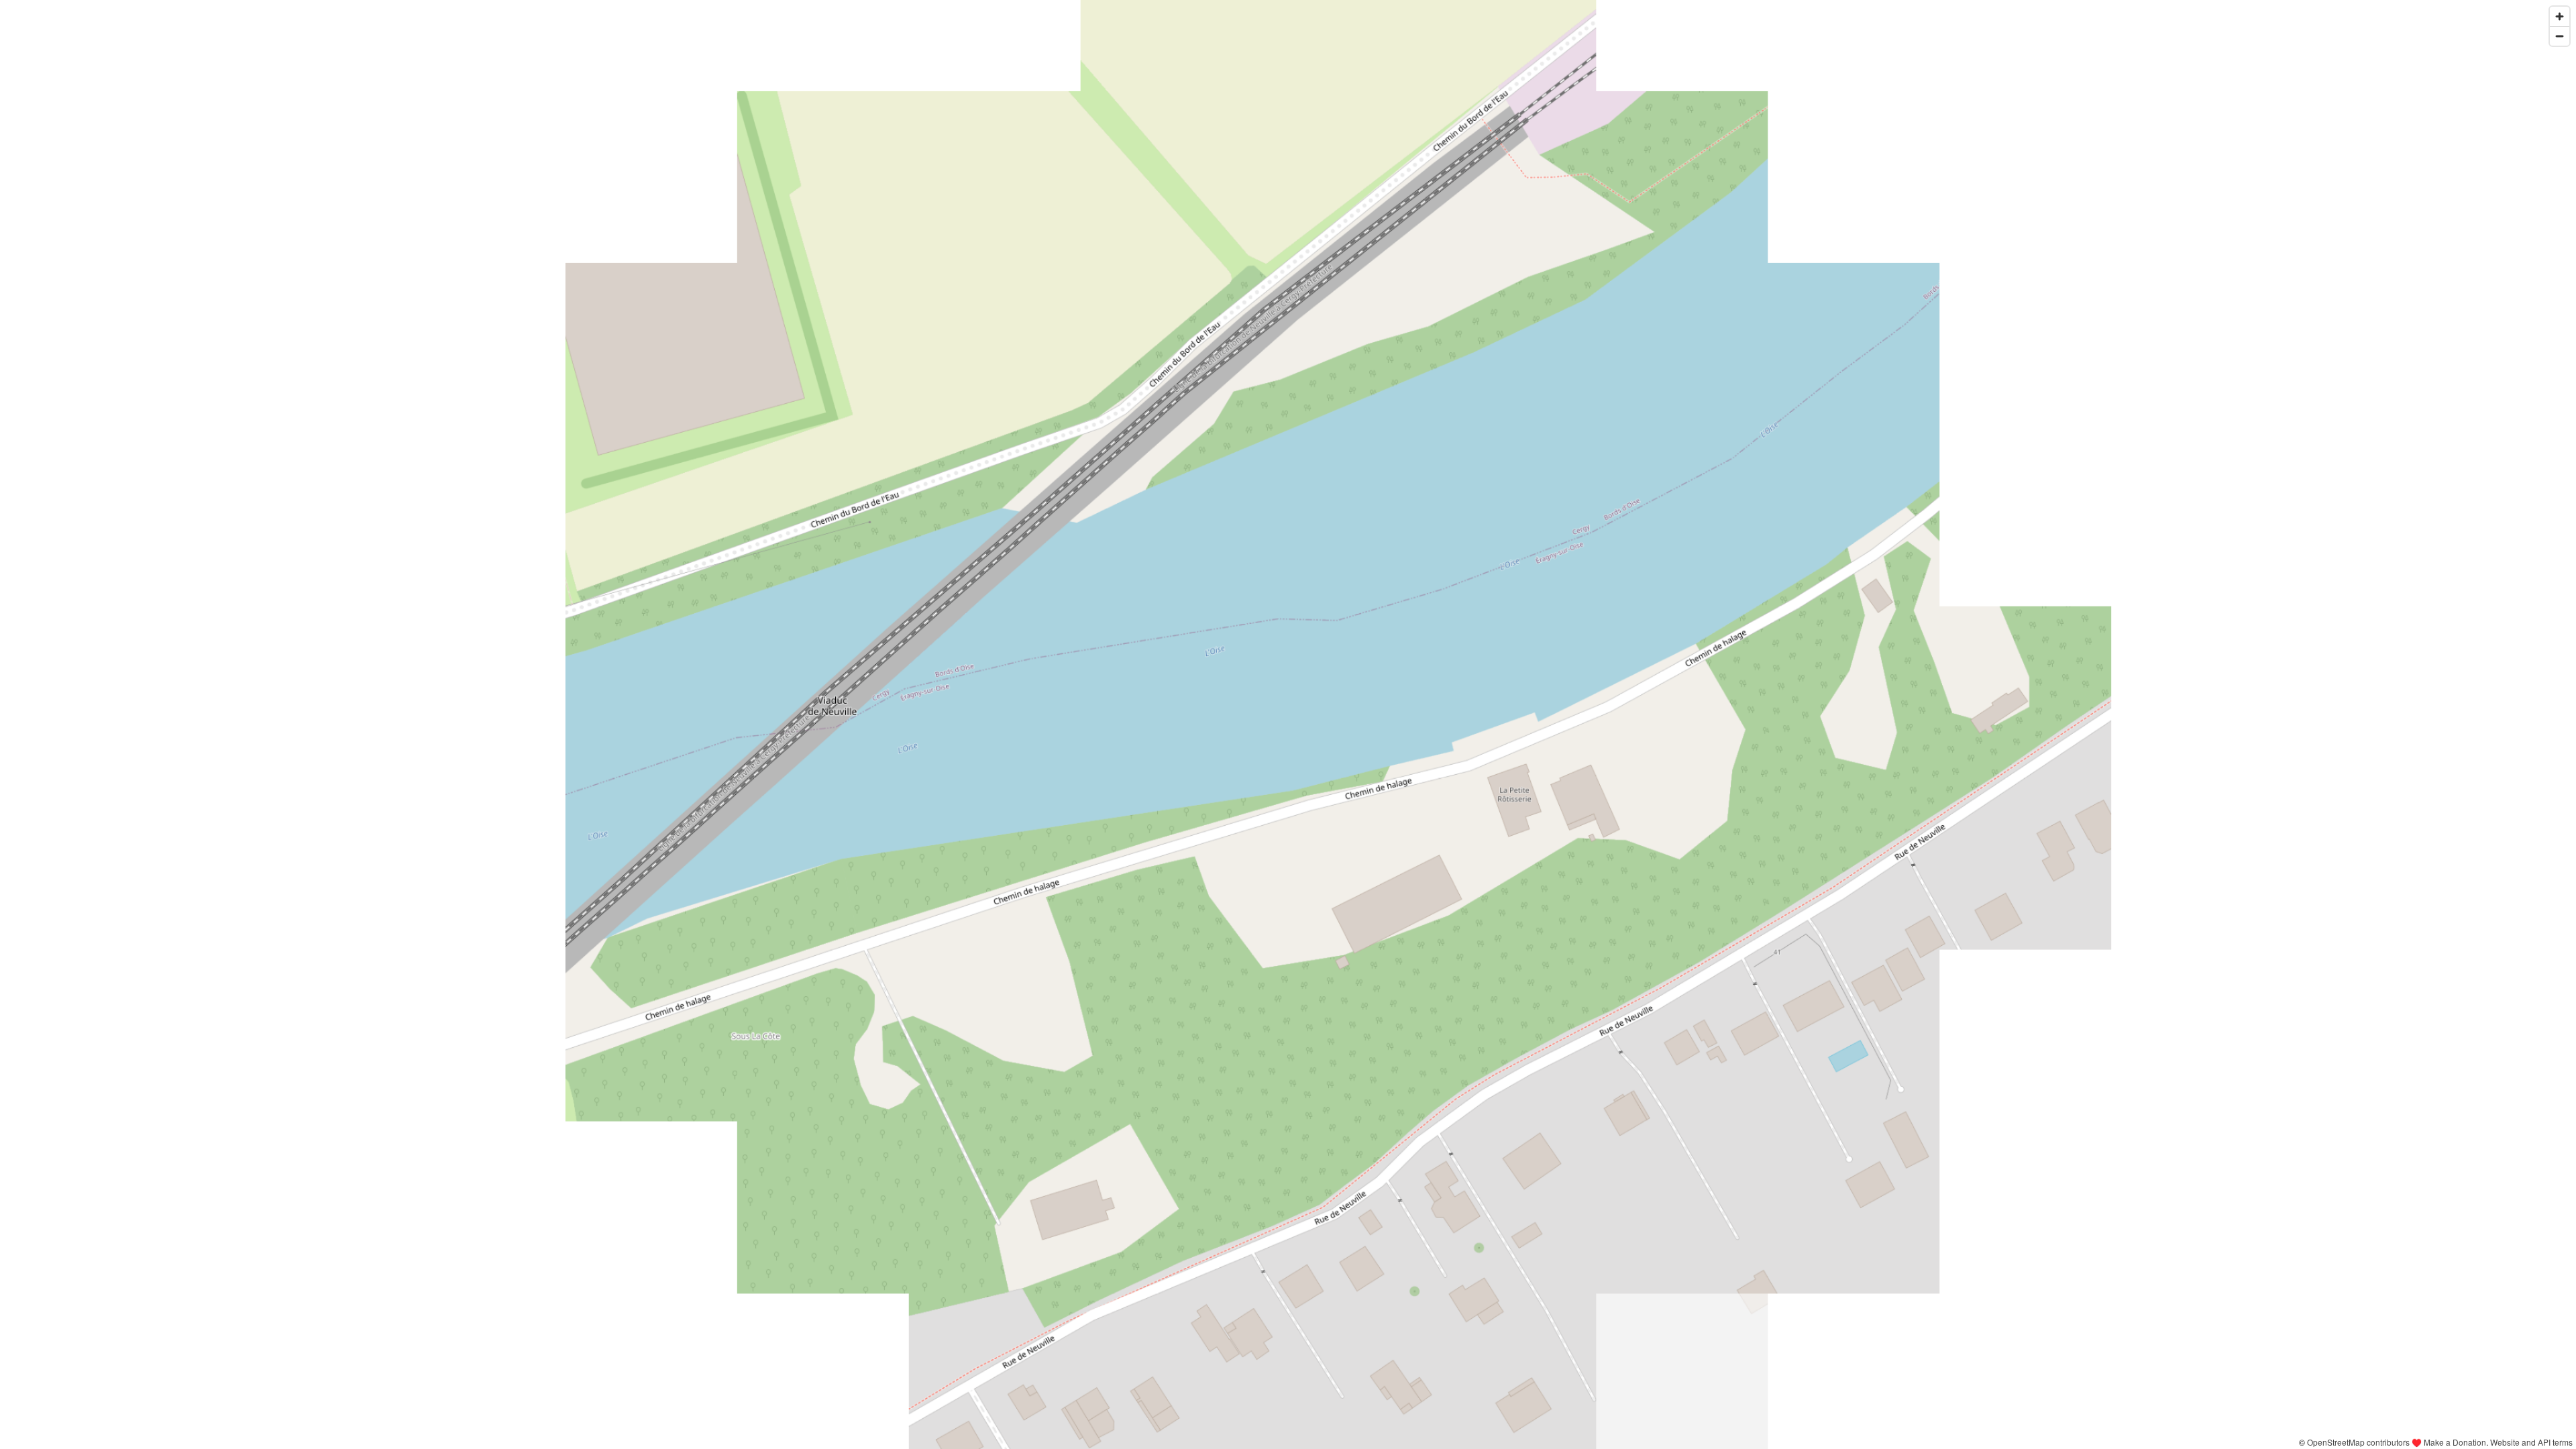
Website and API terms (2531, 1442)
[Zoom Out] (2560, 36)
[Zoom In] (2560, 16)
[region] (1288, 724)
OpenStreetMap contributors (2358, 1442)
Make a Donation (2455, 1442)
